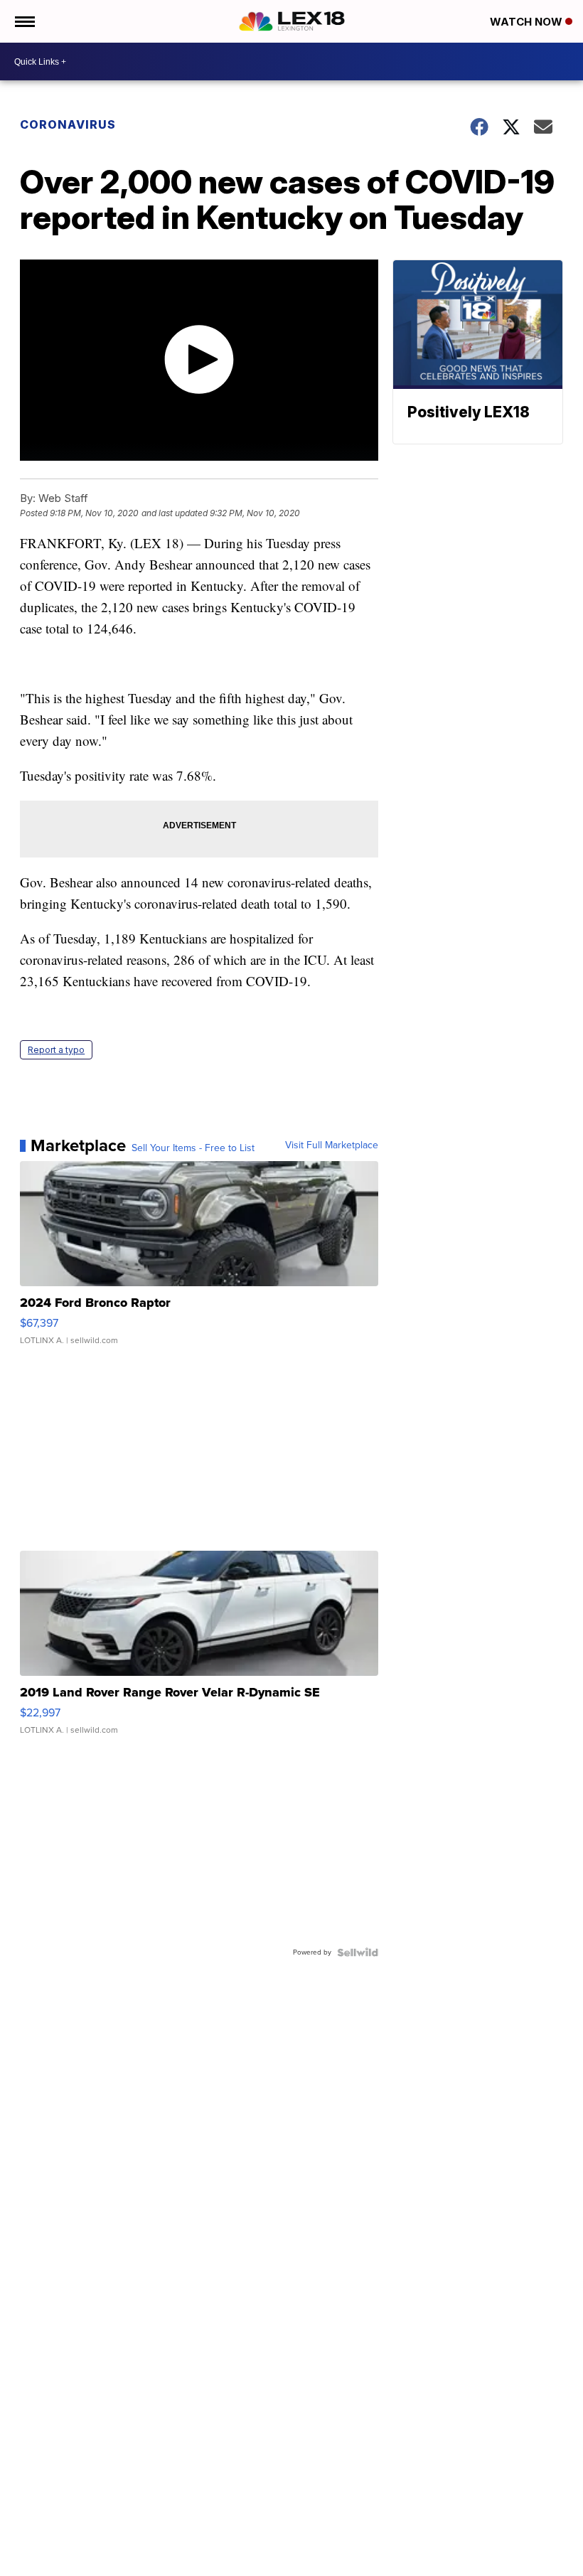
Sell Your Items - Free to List (193, 1148)
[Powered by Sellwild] (358, 1952)
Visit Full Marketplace (332, 1145)
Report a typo (56, 1050)
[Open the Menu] (24, 21)
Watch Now (528, 22)
